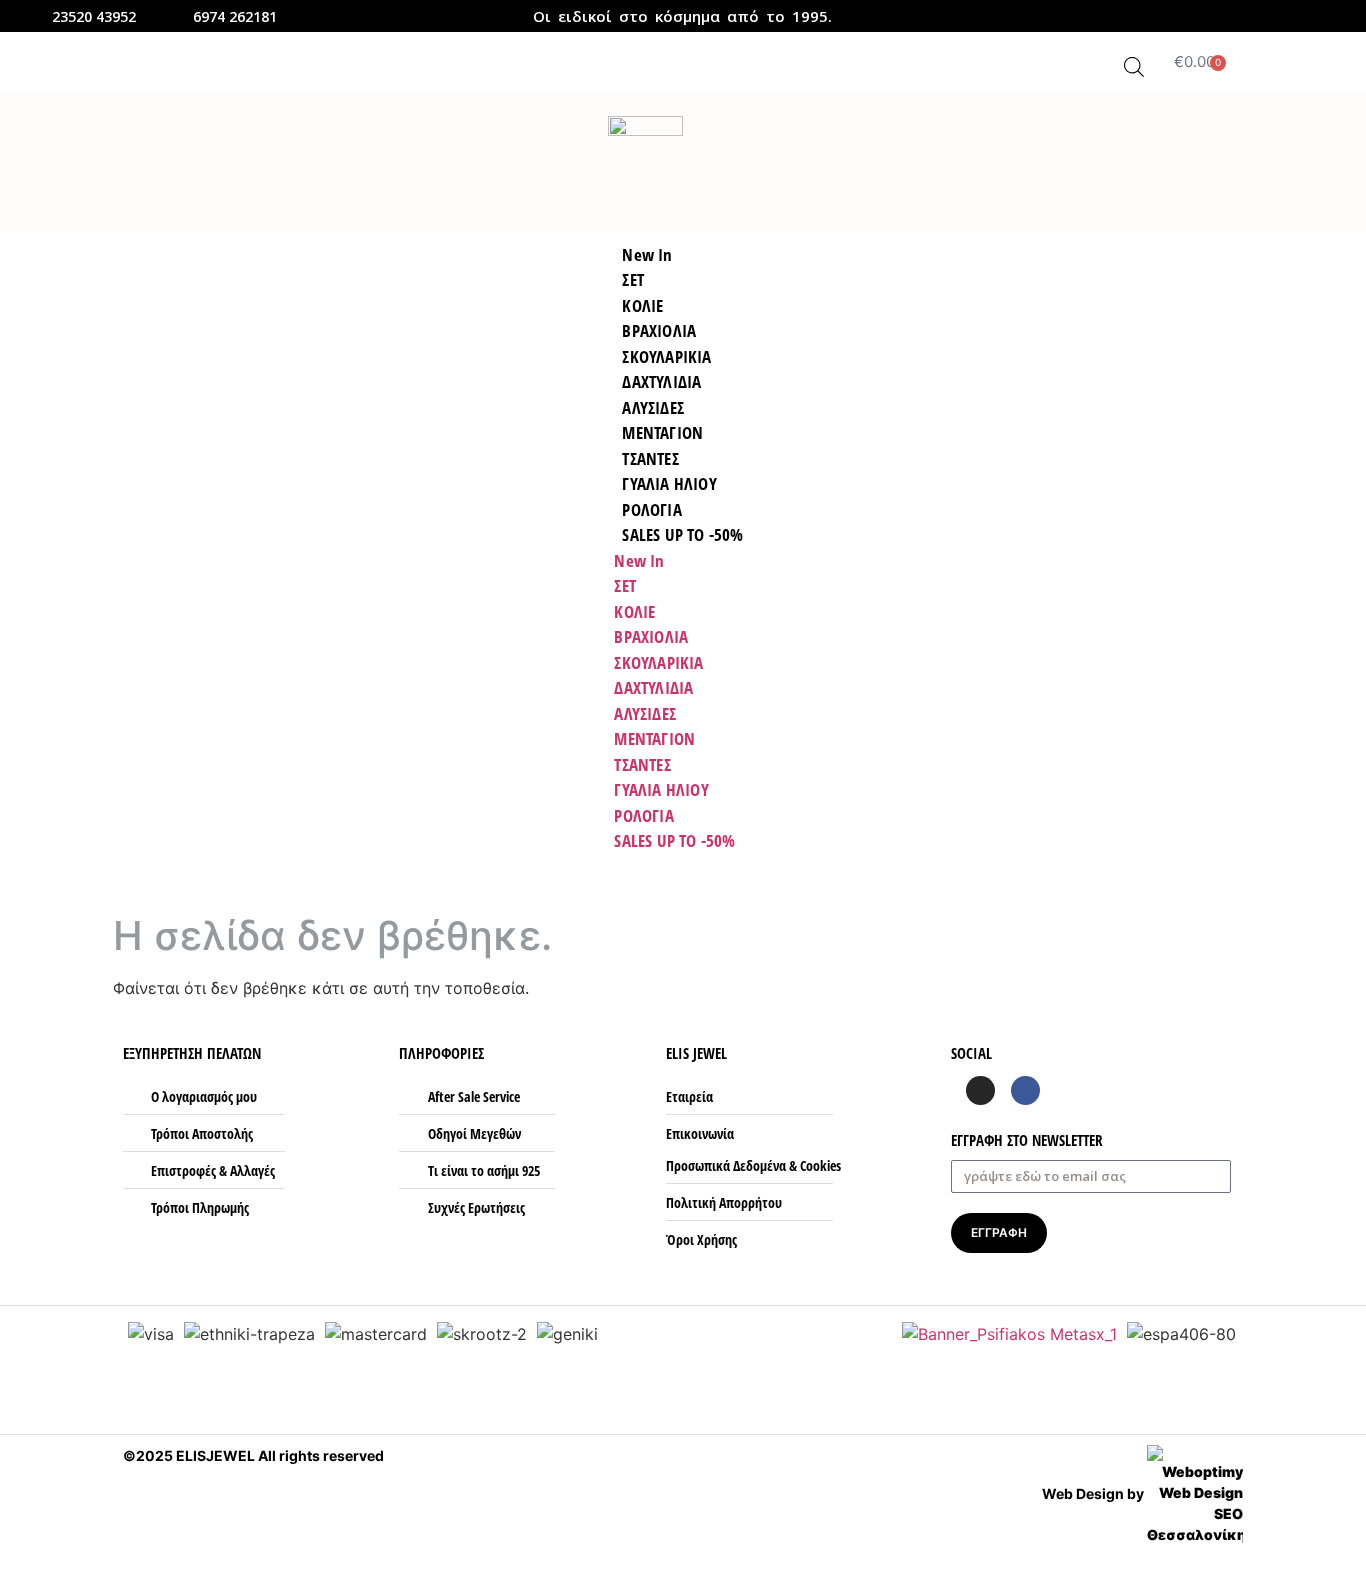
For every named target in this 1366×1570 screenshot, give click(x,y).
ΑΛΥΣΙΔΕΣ (645, 713)
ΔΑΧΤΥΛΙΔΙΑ (653, 687)
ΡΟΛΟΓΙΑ (643, 815)
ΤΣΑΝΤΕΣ (642, 764)
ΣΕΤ (625, 585)
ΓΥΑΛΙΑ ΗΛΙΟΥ (661, 789)
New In (639, 560)
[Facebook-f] (1280, 16)
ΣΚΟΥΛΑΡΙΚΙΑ (658, 662)
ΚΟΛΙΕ (634, 611)
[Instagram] (1307, 16)
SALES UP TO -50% (682, 534)
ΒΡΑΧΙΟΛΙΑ (651, 636)
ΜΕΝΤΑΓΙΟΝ (654, 738)
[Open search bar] (1134, 66)
